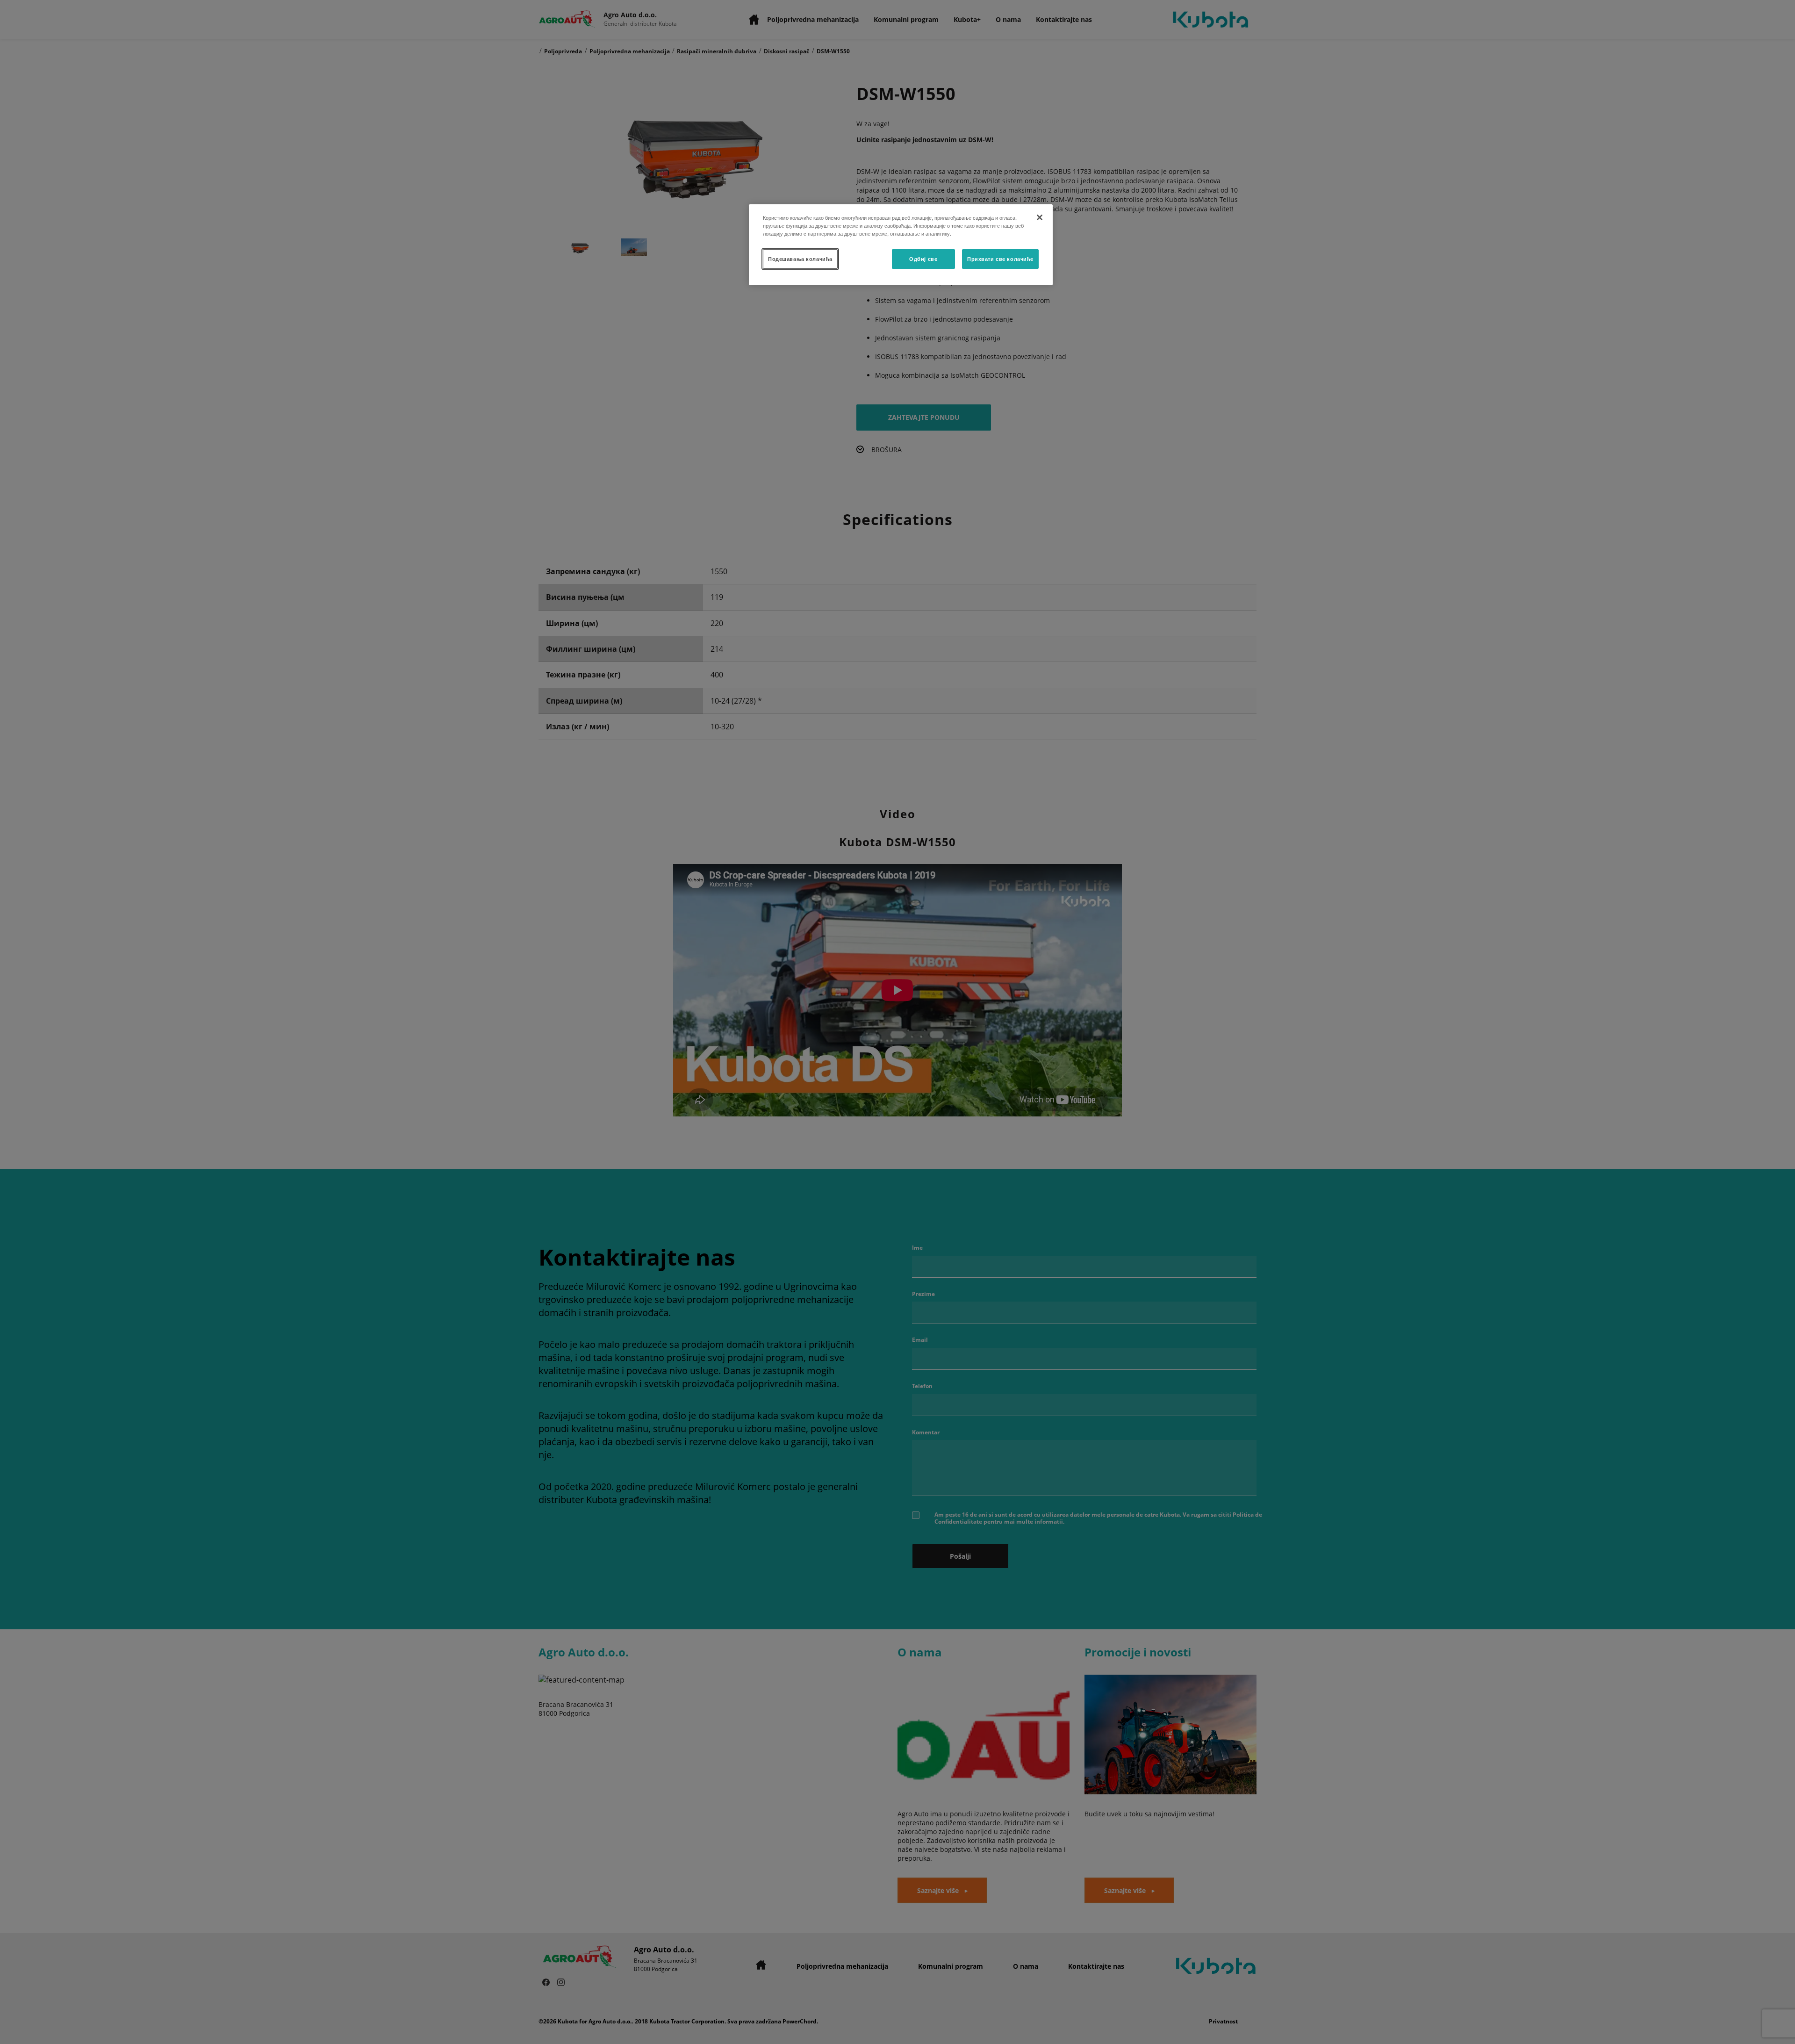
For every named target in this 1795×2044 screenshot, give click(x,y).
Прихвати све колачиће (1000, 259)
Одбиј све (923, 259)
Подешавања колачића (800, 259)
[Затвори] (1040, 217)
